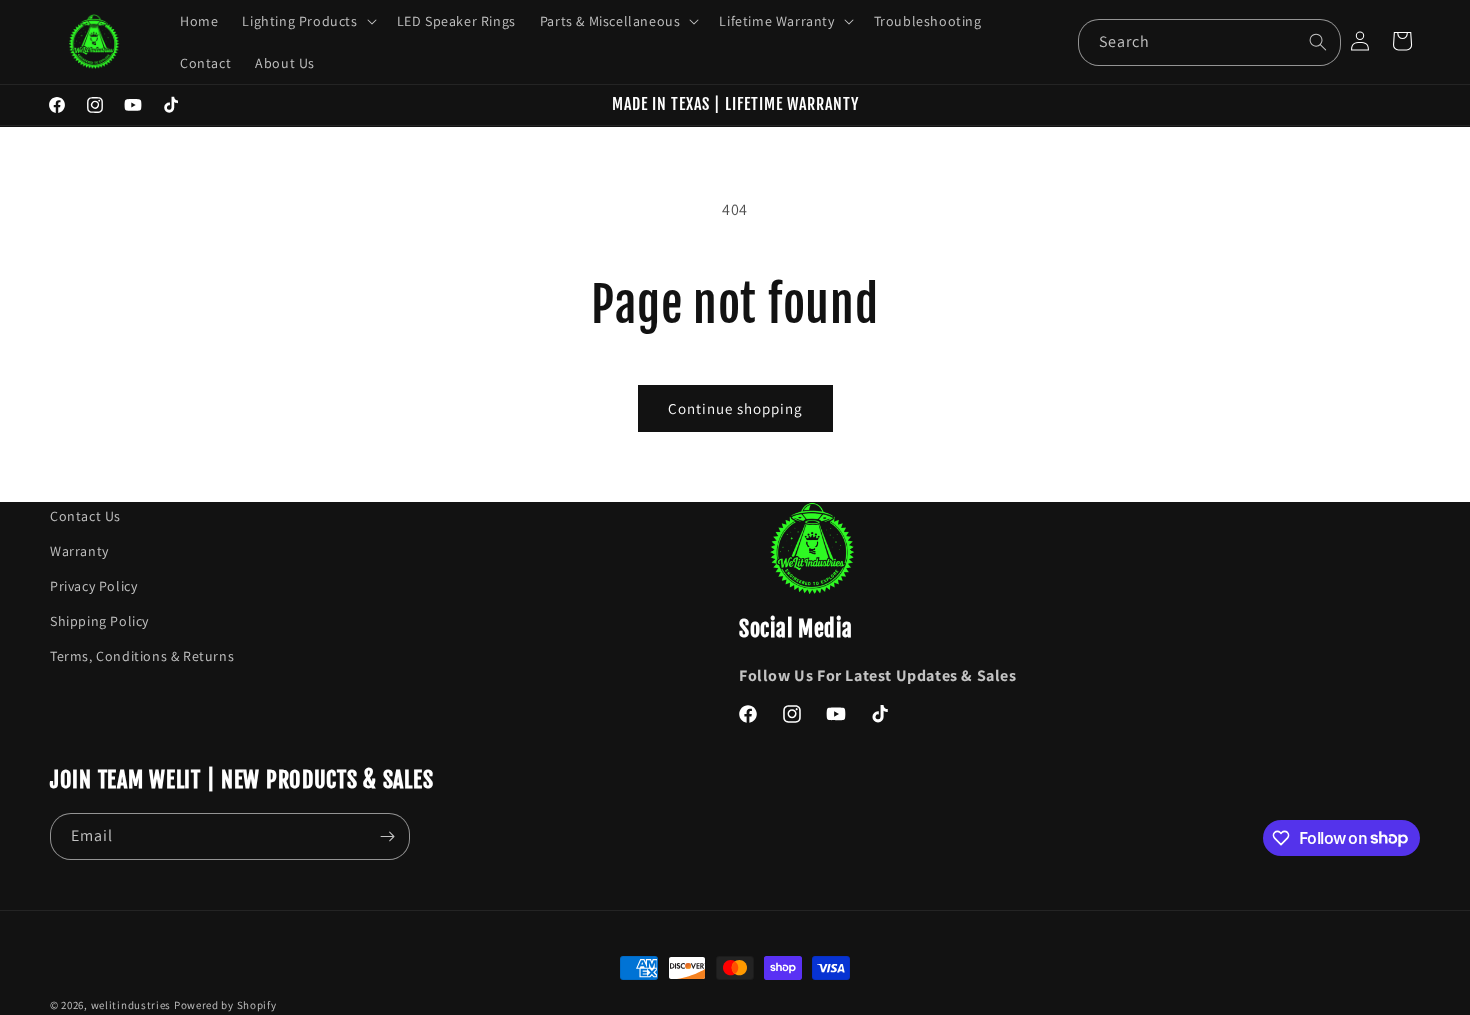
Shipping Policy (99, 622)
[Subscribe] (387, 836)
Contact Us (85, 516)
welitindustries (131, 1005)
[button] (307, 21)
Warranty (79, 551)
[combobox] (1209, 42)
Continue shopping (735, 408)
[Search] (1318, 42)
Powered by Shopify (225, 1005)
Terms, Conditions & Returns (142, 657)
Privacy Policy (93, 586)
